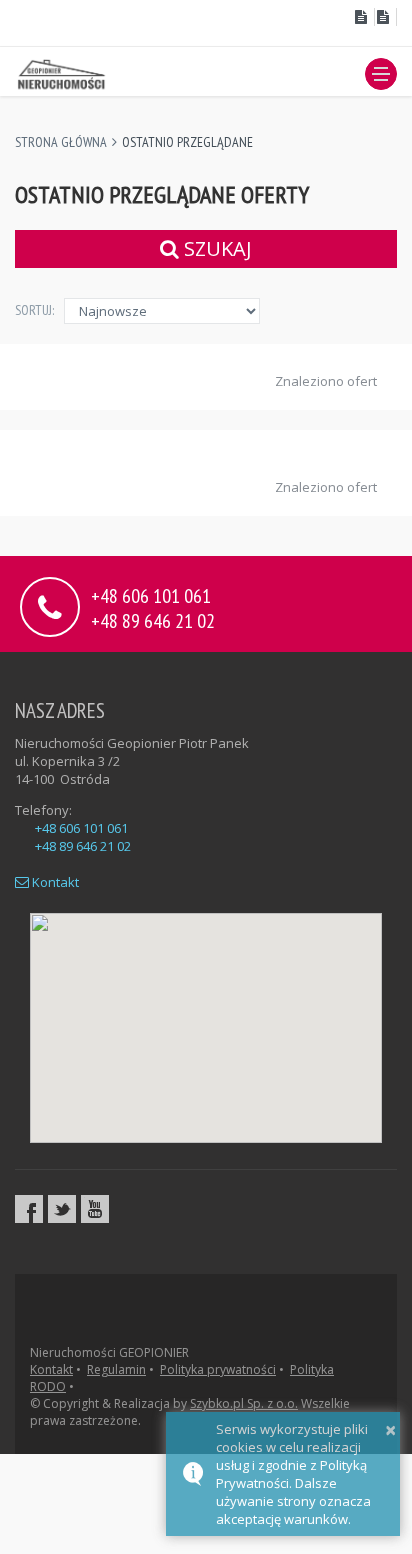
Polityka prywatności (218, 1369)
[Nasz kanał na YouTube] (95, 1209)
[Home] (63, 73)
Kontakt (54, 882)
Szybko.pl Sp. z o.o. (244, 1403)
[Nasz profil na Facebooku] (29, 1209)
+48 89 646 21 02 (153, 619)
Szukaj (215, 248)
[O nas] (363, 17)
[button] (381, 74)
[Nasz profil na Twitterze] (62, 1209)
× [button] (390, 1429)
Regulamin (116, 1369)
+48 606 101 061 (81, 828)
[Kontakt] (386, 17)
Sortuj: (34, 310)
